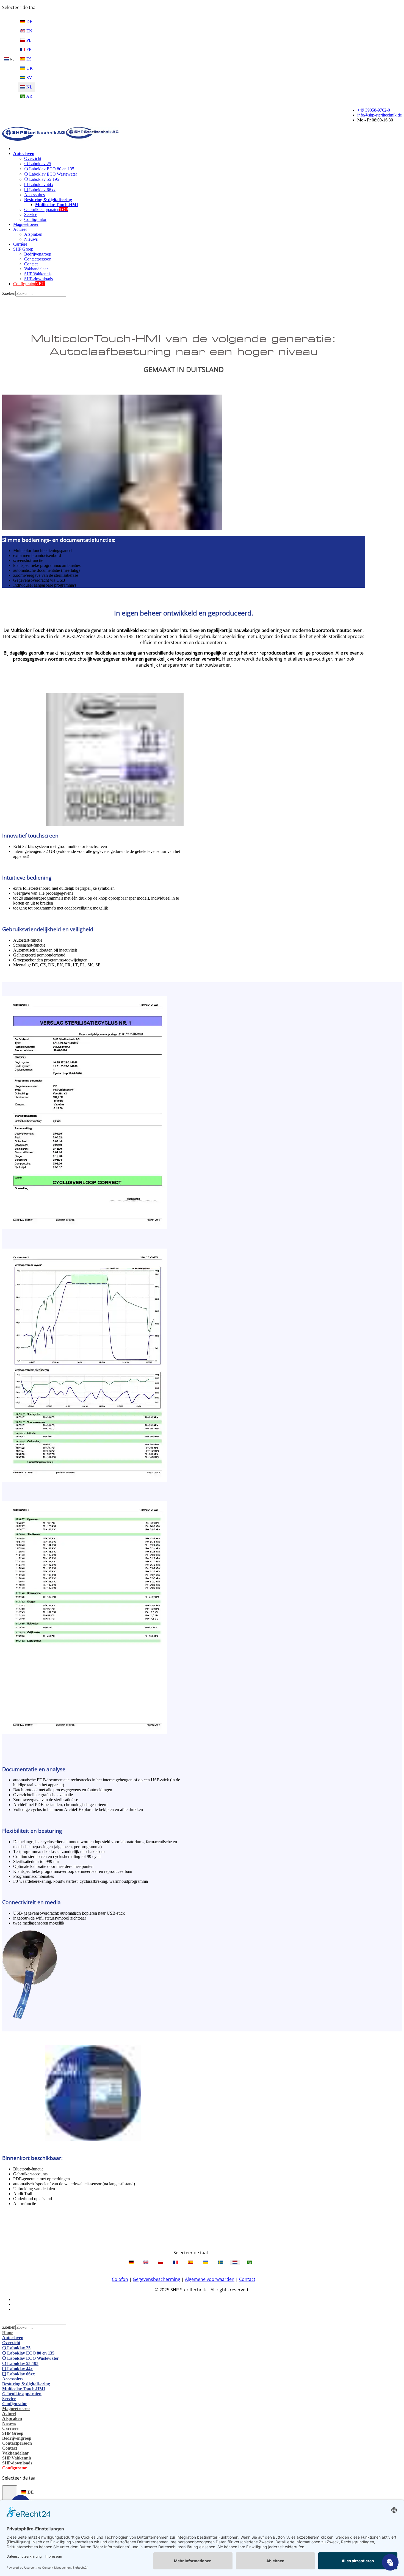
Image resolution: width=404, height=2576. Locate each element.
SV (29, 78)
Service (31, 214)
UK (29, 68)
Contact (31, 264)
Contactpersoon (38, 259)
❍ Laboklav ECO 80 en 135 (49, 169)
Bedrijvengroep (38, 254)
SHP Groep (23, 249)
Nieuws (31, 239)
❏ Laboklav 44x (39, 185)
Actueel (20, 229)
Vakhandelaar (36, 269)
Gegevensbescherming (157, 2279)
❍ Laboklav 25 (38, 164)
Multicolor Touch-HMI (57, 205)
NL (12, 59)
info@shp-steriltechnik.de (380, 115)
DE (29, 22)
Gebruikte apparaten (46, 210)
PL (28, 40)
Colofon (120, 2279)
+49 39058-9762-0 (374, 110)
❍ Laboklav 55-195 (42, 179)
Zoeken (9, 293)
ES (28, 59)
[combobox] (41, 294)
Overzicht (33, 158)
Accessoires (34, 195)
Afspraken (33, 234)
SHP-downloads (38, 279)
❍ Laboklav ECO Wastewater (51, 174)
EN (29, 31)
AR (29, 96)
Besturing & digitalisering (48, 200)
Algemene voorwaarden (210, 2279)
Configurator (35, 219)
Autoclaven (24, 153)
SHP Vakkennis (38, 274)
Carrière (20, 244)
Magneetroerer (26, 224)
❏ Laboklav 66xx (40, 190)
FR (29, 50)
